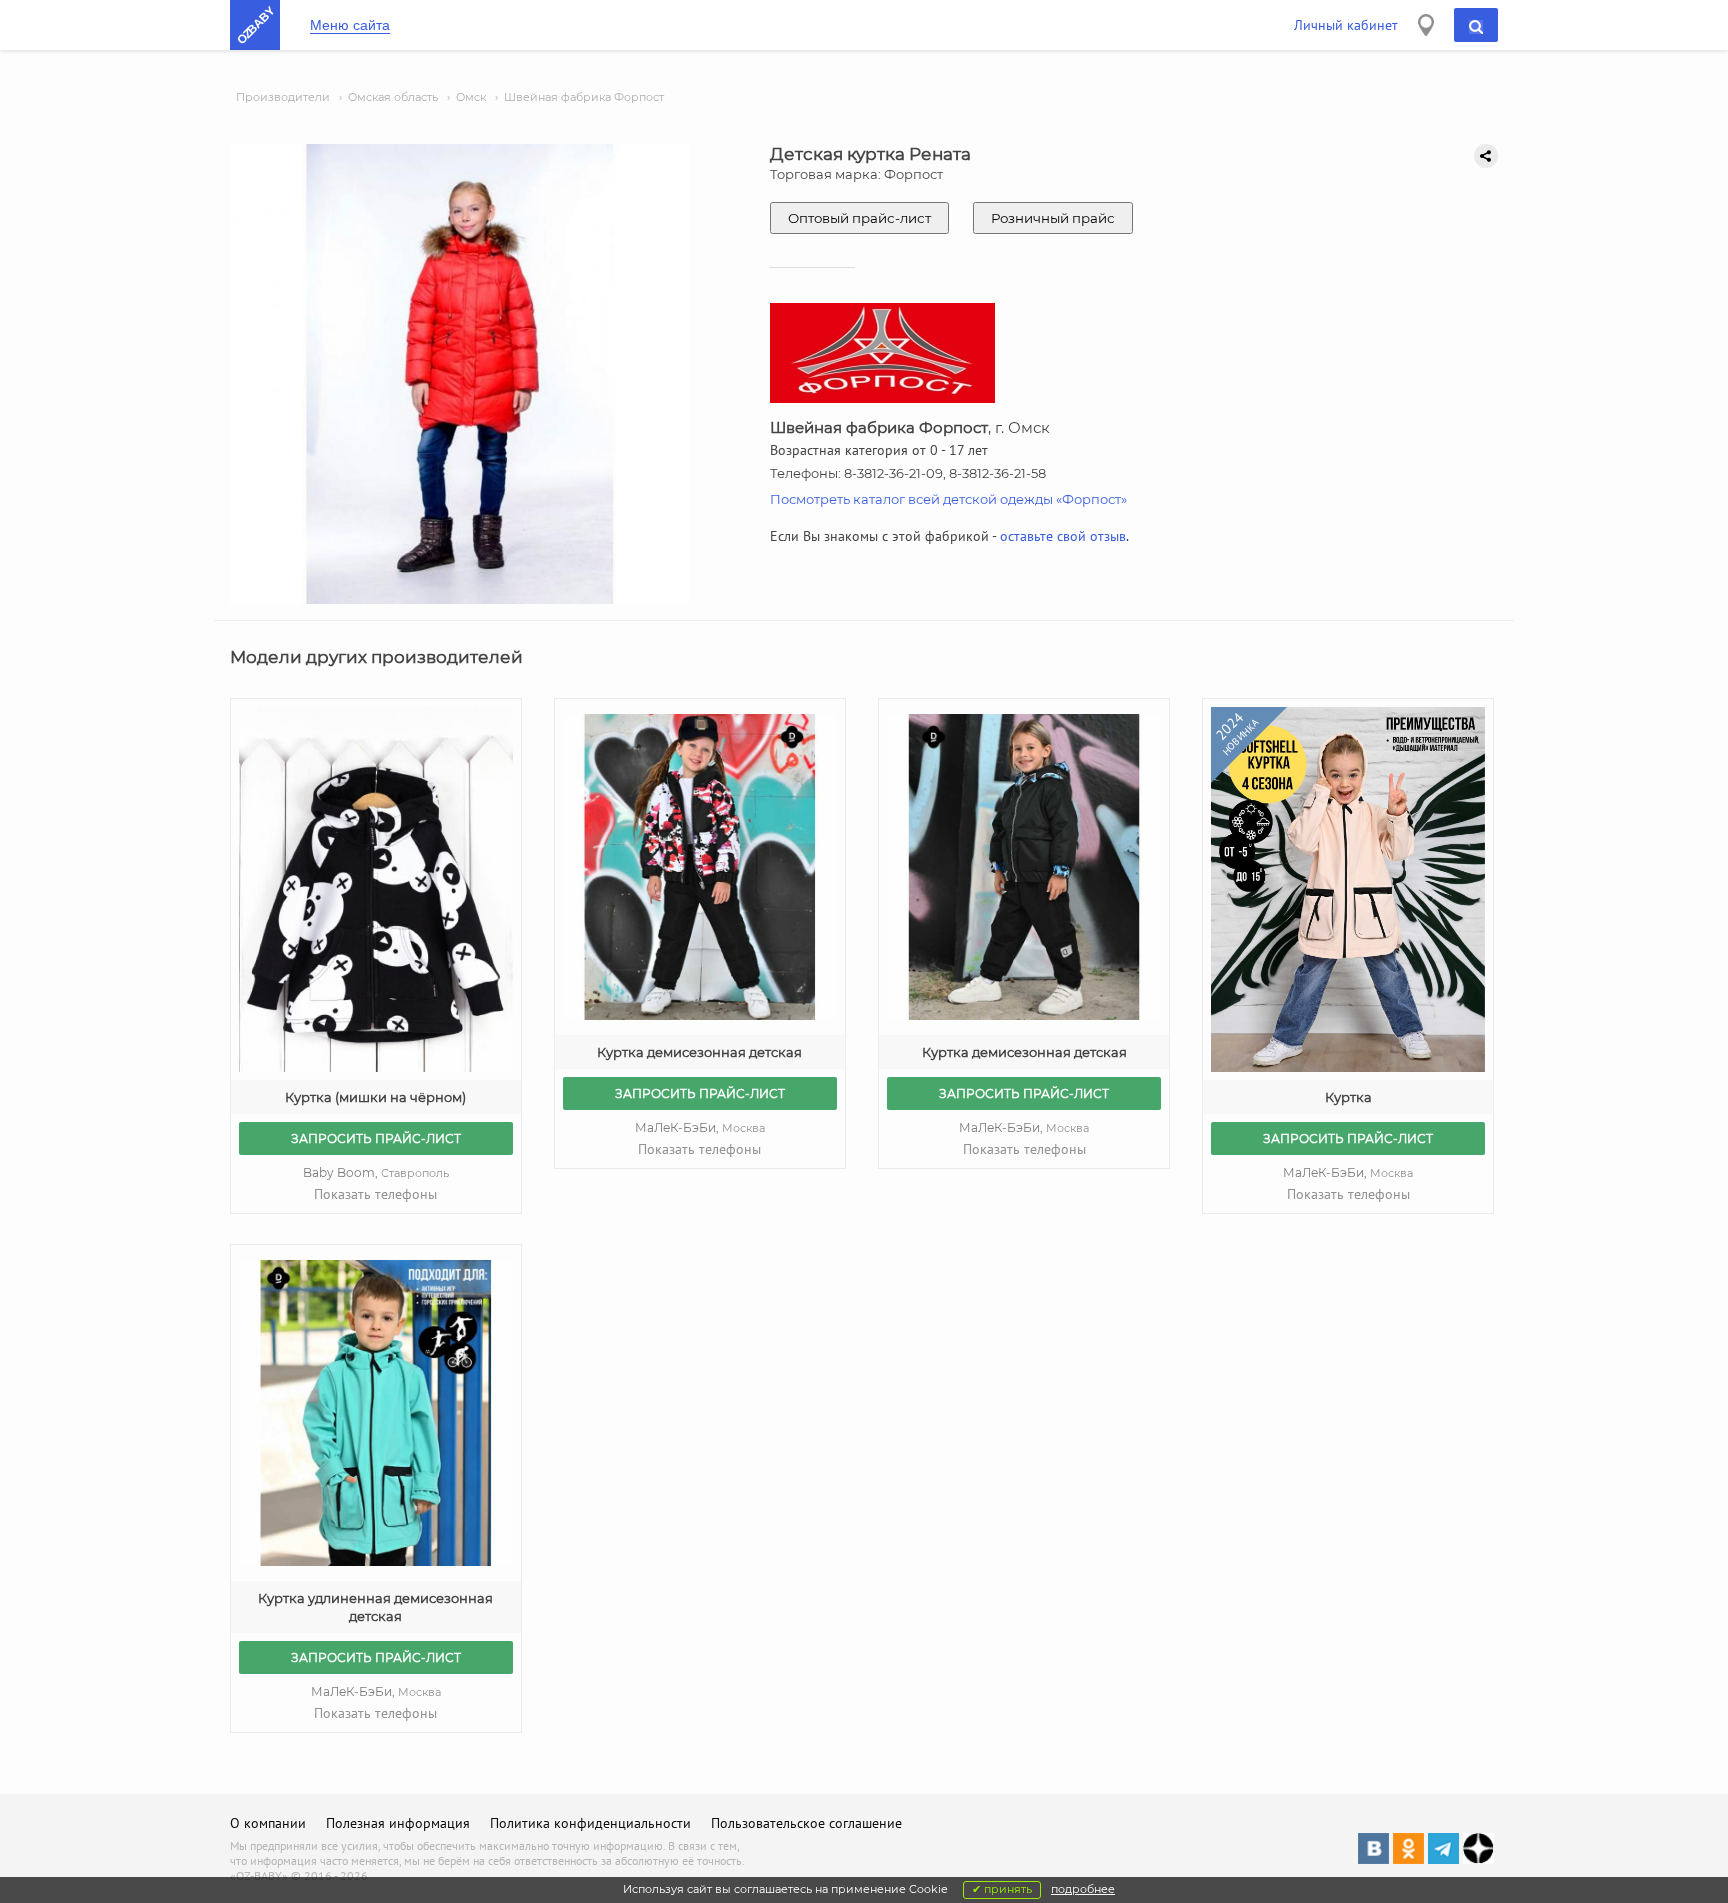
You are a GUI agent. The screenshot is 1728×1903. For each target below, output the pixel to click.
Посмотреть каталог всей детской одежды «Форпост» (948, 499)
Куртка (1348, 1097)
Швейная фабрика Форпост (584, 97)
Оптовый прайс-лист (859, 218)
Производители (283, 97)
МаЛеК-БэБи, (700, 1127)
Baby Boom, (376, 1172)
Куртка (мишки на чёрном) (375, 1097)
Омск (471, 97)
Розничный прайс (1053, 218)
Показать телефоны (375, 1194)
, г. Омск (910, 427)
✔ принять (1002, 1889)
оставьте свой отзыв (1063, 536)
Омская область (393, 97)
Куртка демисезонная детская (699, 1052)
